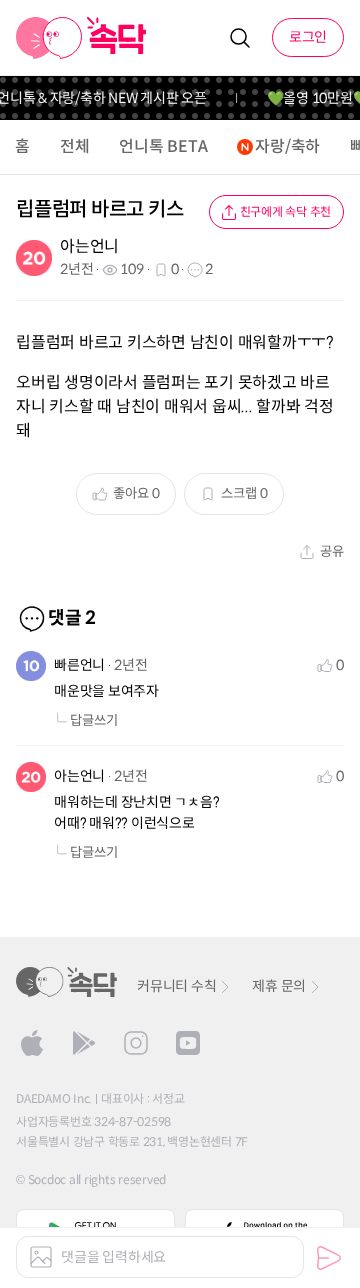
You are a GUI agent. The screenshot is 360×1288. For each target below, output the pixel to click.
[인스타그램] (136, 1043)
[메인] (81, 38)
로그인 (308, 37)
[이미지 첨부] (41, 1257)
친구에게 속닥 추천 (286, 211)
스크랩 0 (244, 493)
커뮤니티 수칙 (176, 986)
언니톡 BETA (163, 146)
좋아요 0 (136, 493)
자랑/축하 (287, 146)
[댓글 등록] (329, 1258)
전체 (75, 146)
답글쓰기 (94, 720)
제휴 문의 (279, 986)
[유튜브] (188, 1043)
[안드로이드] (84, 1043)
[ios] (32, 1043)
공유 (332, 551)
